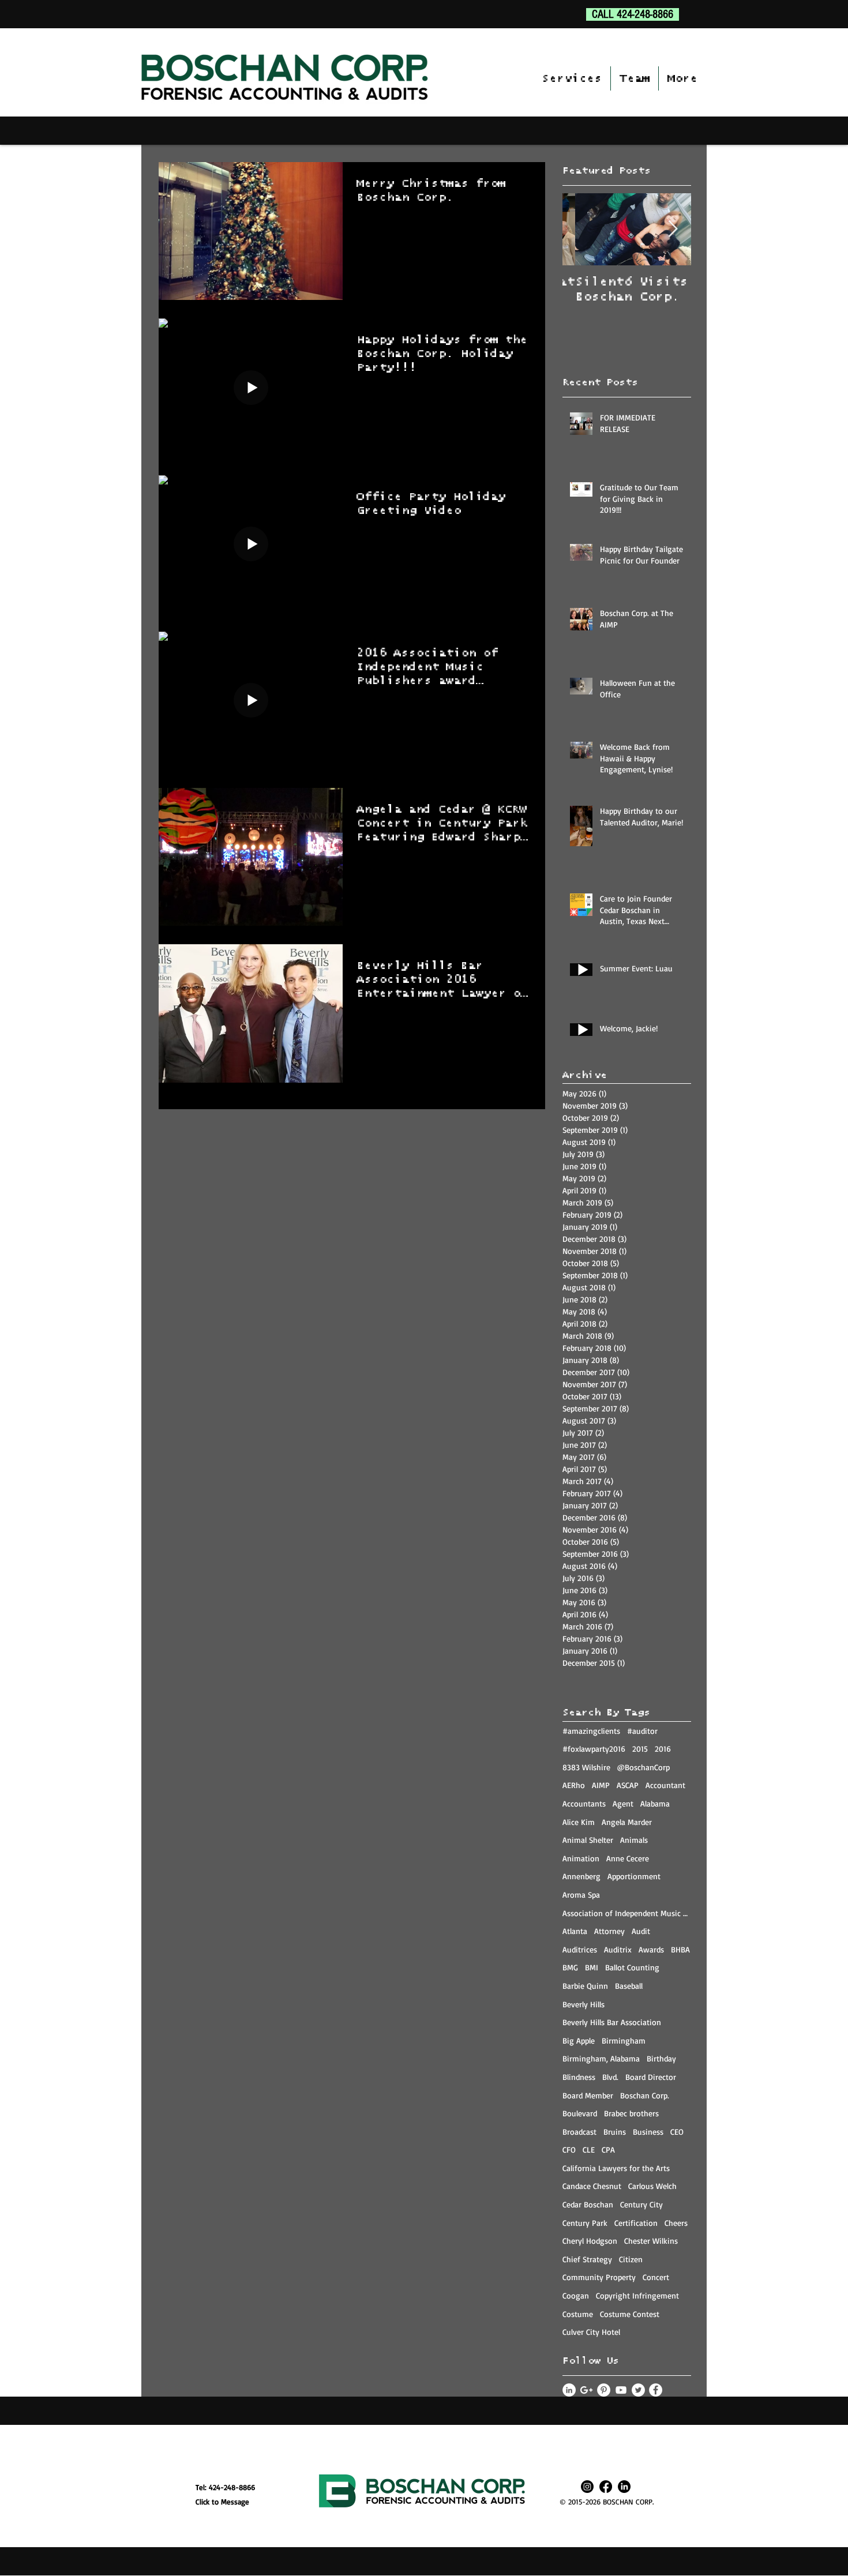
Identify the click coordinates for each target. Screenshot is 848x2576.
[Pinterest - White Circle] (604, 2390)
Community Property (599, 2277)
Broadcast (579, 2132)
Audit (641, 1931)
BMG (570, 1967)
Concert (656, 2277)
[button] (572, 78)
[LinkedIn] (624, 2487)
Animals (634, 1840)
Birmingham (624, 2040)
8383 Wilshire (586, 1767)
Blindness (579, 2077)
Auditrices (580, 1949)
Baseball (629, 1986)
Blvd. (610, 2077)
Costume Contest (630, 2314)
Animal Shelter (588, 1840)
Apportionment (634, 1876)
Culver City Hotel (591, 2332)
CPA (608, 2149)
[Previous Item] (581, 229)
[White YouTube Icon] (621, 2390)
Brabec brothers (631, 2113)
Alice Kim (579, 1822)
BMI (592, 1967)
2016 (663, 1749)
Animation (581, 1858)
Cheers (676, 2223)
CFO (569, 2149)
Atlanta (575, 1931)
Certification (636, 2223)
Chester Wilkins (651, 2241)
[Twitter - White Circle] (638, 2390)
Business (648, 2132)
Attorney (609, 1931)
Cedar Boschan (588, 2204)
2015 (640, 1749)
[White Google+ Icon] (586, 2390)
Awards (651, 1949)
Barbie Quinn (585, 1986)
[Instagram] (587, 2487)
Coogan (576, 2295)
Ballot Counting (632, 1967)
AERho (574, 1785)
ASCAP (628, 1785)
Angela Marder (627, 1822)
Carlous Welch (652, 2186)
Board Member (588, 2095)
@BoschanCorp (643, 1767)
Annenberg (581, 1876)
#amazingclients (591, 1731)
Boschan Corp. (645, 2095)
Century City (641, 2204)
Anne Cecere (628, 1858)
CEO (677, 2132)
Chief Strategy (587, 2259)
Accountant (665, 1785)
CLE (589, 2149)
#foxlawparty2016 (594, 1749)
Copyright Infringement (637, 2295)
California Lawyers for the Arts (616, 2168)
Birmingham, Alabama (601, 2058)
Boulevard (580, 2113)
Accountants (584, 1803)
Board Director (651, 2077)
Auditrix (618, 1949)
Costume (578, 2314)
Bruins (615, 2132)
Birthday (661, 2058)
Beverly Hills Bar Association (612, 2022)
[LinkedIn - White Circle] (569, 2390)
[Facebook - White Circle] (656, 2390)
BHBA (680, 1949)
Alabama (655, 1803)
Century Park (585, 2223)
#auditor (642, 1731)
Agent (623, 1803)
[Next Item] (673, 229)
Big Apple (579, 2040)
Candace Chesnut (592, 2186)
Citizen (631, 2259)
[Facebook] (606, 2487)
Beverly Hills (584, 2004)
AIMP (601, 1785)
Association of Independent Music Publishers (627, 1913)
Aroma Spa (581, 1895)
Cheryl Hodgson (590, 2241)
